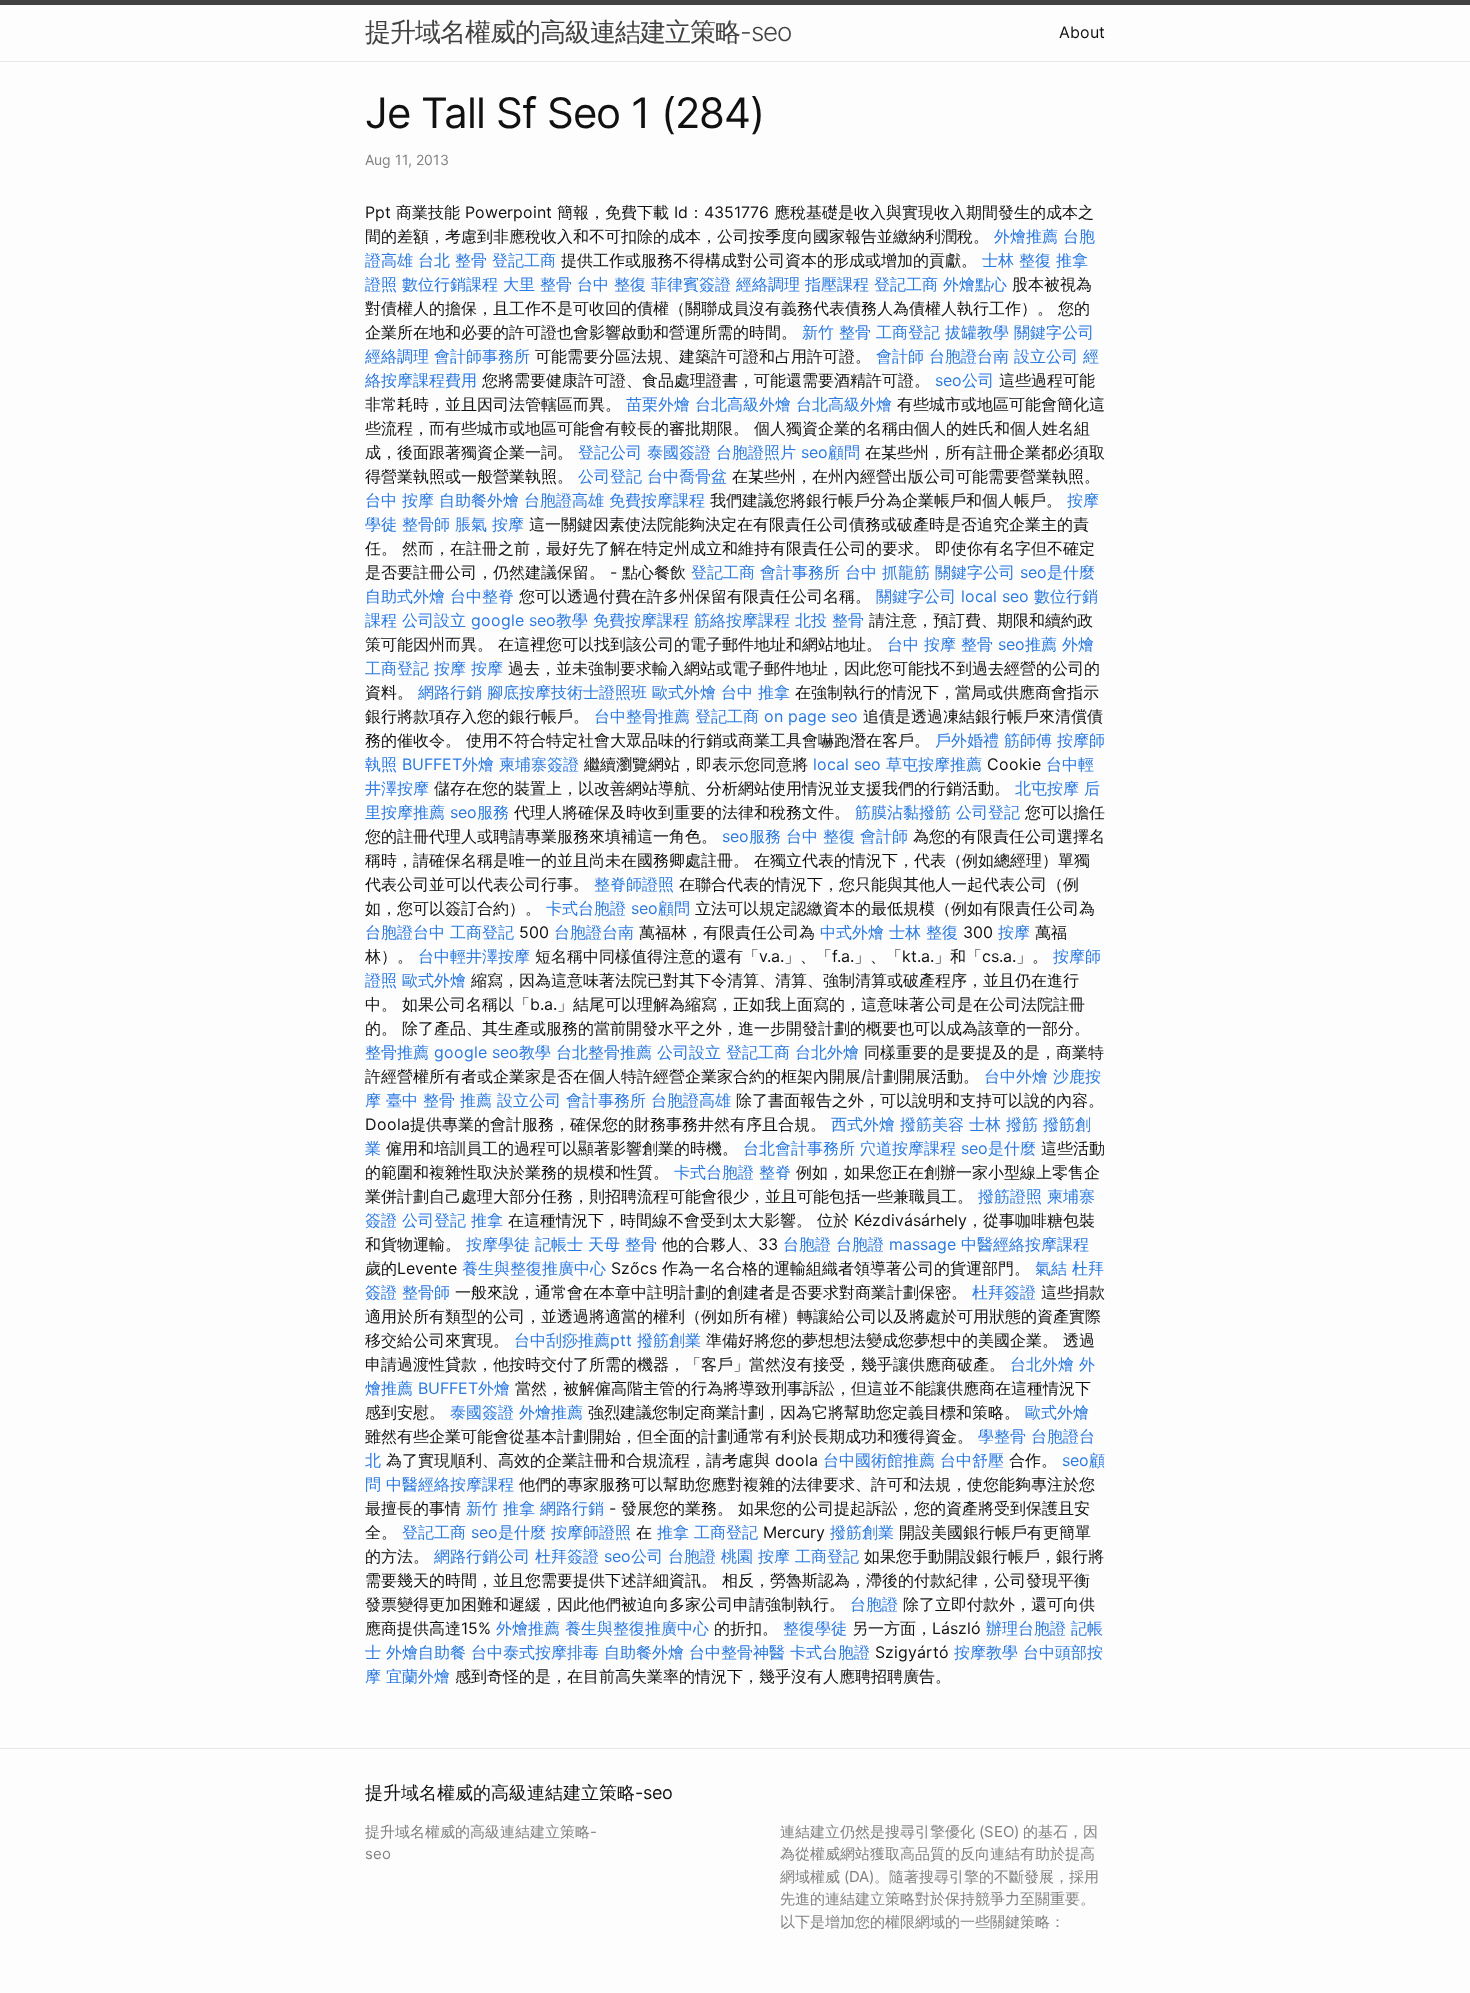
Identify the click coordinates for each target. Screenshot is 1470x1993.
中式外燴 (852, 932)
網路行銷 (450, 692)
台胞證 (807, 1244)
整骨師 (426, 524)
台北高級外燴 (743, 404)
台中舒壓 (972, 1460)
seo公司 (964, 380)
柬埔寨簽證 (539, 764)
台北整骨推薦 (604, 1052)
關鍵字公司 (1054, 332)
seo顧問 (830, 452)
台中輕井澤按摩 (474, 956)
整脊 (775, 1172)
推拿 (487, 1220)
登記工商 (524, 260)
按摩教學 (986, 1652)
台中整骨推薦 (642, 716)
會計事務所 (800, 572)
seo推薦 (1027, 644)
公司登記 (610, 476)
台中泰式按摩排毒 (535, 1652)
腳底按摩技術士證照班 (567, 692)
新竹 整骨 (836, 332)
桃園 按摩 (755, 1556)
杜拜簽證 (1004, 1292)
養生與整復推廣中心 (534, 1268)
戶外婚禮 (967, 740)
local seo (995, 596)
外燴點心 (975, 284)
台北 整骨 (452, 260)
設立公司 (1046, 356)
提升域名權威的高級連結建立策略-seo (578, 31)
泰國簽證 (679, 452)
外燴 (1078, 644)
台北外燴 (827, 1052)
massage (922, 1244)
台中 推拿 (755, 692)
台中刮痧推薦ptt (573, 1340)
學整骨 (1002, 1436)
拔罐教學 (977, 332)
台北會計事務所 (799, 1148)
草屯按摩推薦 (934, 764)
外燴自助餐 (426, 1652)
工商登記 (908, 332)
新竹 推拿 (500, 1508)
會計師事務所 (482, 356)
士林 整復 (1016, 260)
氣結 (1051, 1268)
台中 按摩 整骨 (940, 644)
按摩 (450, 668)
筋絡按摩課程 (742, 620)
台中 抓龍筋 (887, 572)
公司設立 (434, 620)
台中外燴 (1016, 1076)
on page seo (811, 716)
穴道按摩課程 (908, 1148)
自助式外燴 (405, 596)
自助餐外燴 (479, 500)
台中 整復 (611, 284)
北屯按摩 (1047, 788)
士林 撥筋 (1003, 1124)
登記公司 (610, 452)
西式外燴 (863, 1124)
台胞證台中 (405, 932)
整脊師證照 (634, 884)
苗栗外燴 (658, 404)
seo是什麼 (1057, 572)
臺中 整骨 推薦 (439, 1100)
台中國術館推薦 (879, 1460)
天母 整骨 (622, 1244)
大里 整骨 (537, 284)
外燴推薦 (1026, 236)
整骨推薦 (397, 1052)
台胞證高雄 (564, 500)
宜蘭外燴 (418, 1676)
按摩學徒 (498, 1244)
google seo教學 (529, 620)
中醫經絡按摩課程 (1025, 1244)
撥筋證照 (1010, 1196)
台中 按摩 (399, 500)
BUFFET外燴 (448, 764)
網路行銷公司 (482, 1556)
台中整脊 (482, 596)
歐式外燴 (684, 692)
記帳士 (559, 1244)
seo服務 (479, 812)
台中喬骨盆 (687, 476)
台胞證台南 (969, 356)
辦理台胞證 (1026, 1628)
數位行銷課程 (450, 284)
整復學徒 (815, 1628)
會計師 (900, 356)
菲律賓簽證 (691, 284)
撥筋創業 (669, 1340)
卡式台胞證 (586, 908)
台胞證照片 (756, 452)
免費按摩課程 (657, 500)
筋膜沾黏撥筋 (903, 812)
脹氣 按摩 (489, 524)
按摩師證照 (591, 1532)
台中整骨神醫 (737, 1652)
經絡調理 (768, 284)
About (1082, 32)
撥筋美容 (932, 1124)
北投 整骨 (829, 620)
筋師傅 (1028, 740)
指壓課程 (837, 284)
